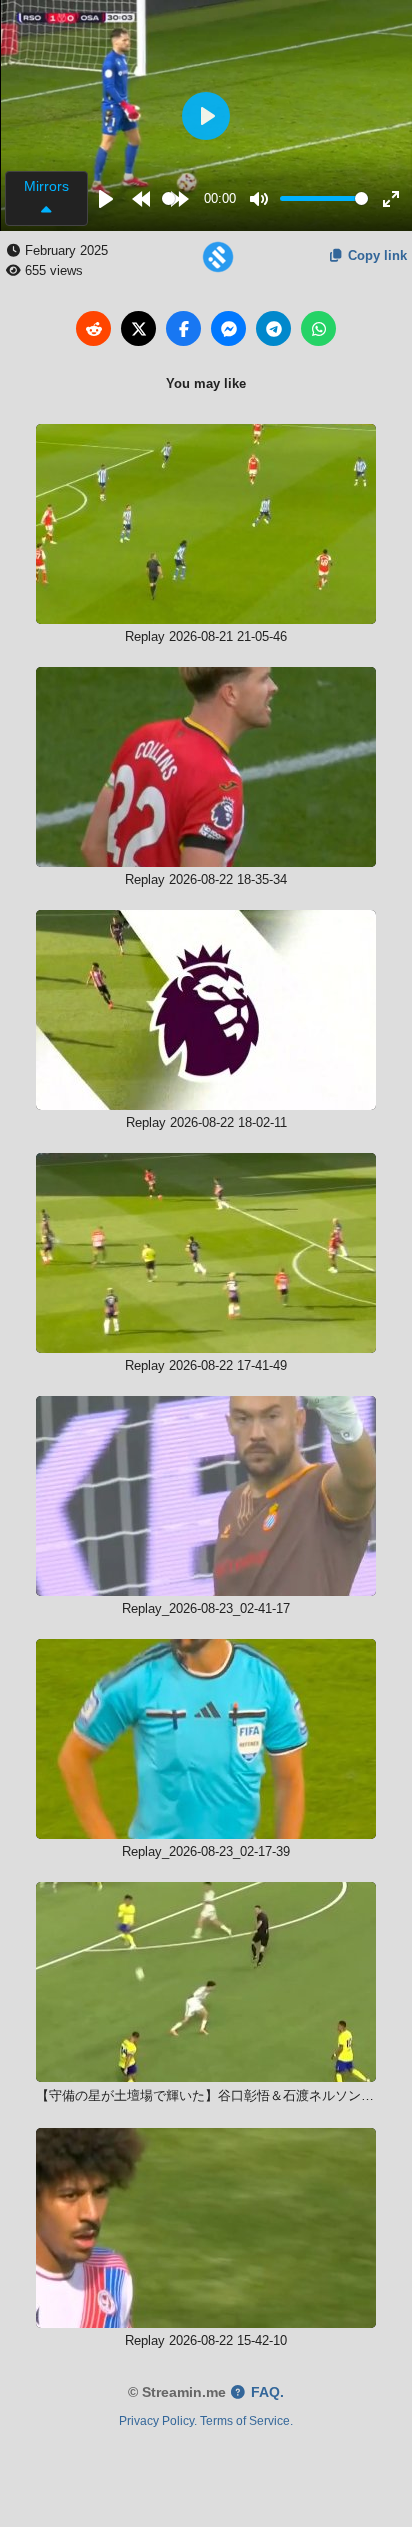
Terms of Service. (246, 2420)
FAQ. (265, 2392)
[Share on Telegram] (273, 328)
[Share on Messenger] (228, 328)
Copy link (375, 255)
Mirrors (46, 186)
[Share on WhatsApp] (318, 328)
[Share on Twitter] (138, 328)
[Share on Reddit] (93, 328)
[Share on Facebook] (183, 328)
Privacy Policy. (158, 2420)
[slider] (168, 198)
